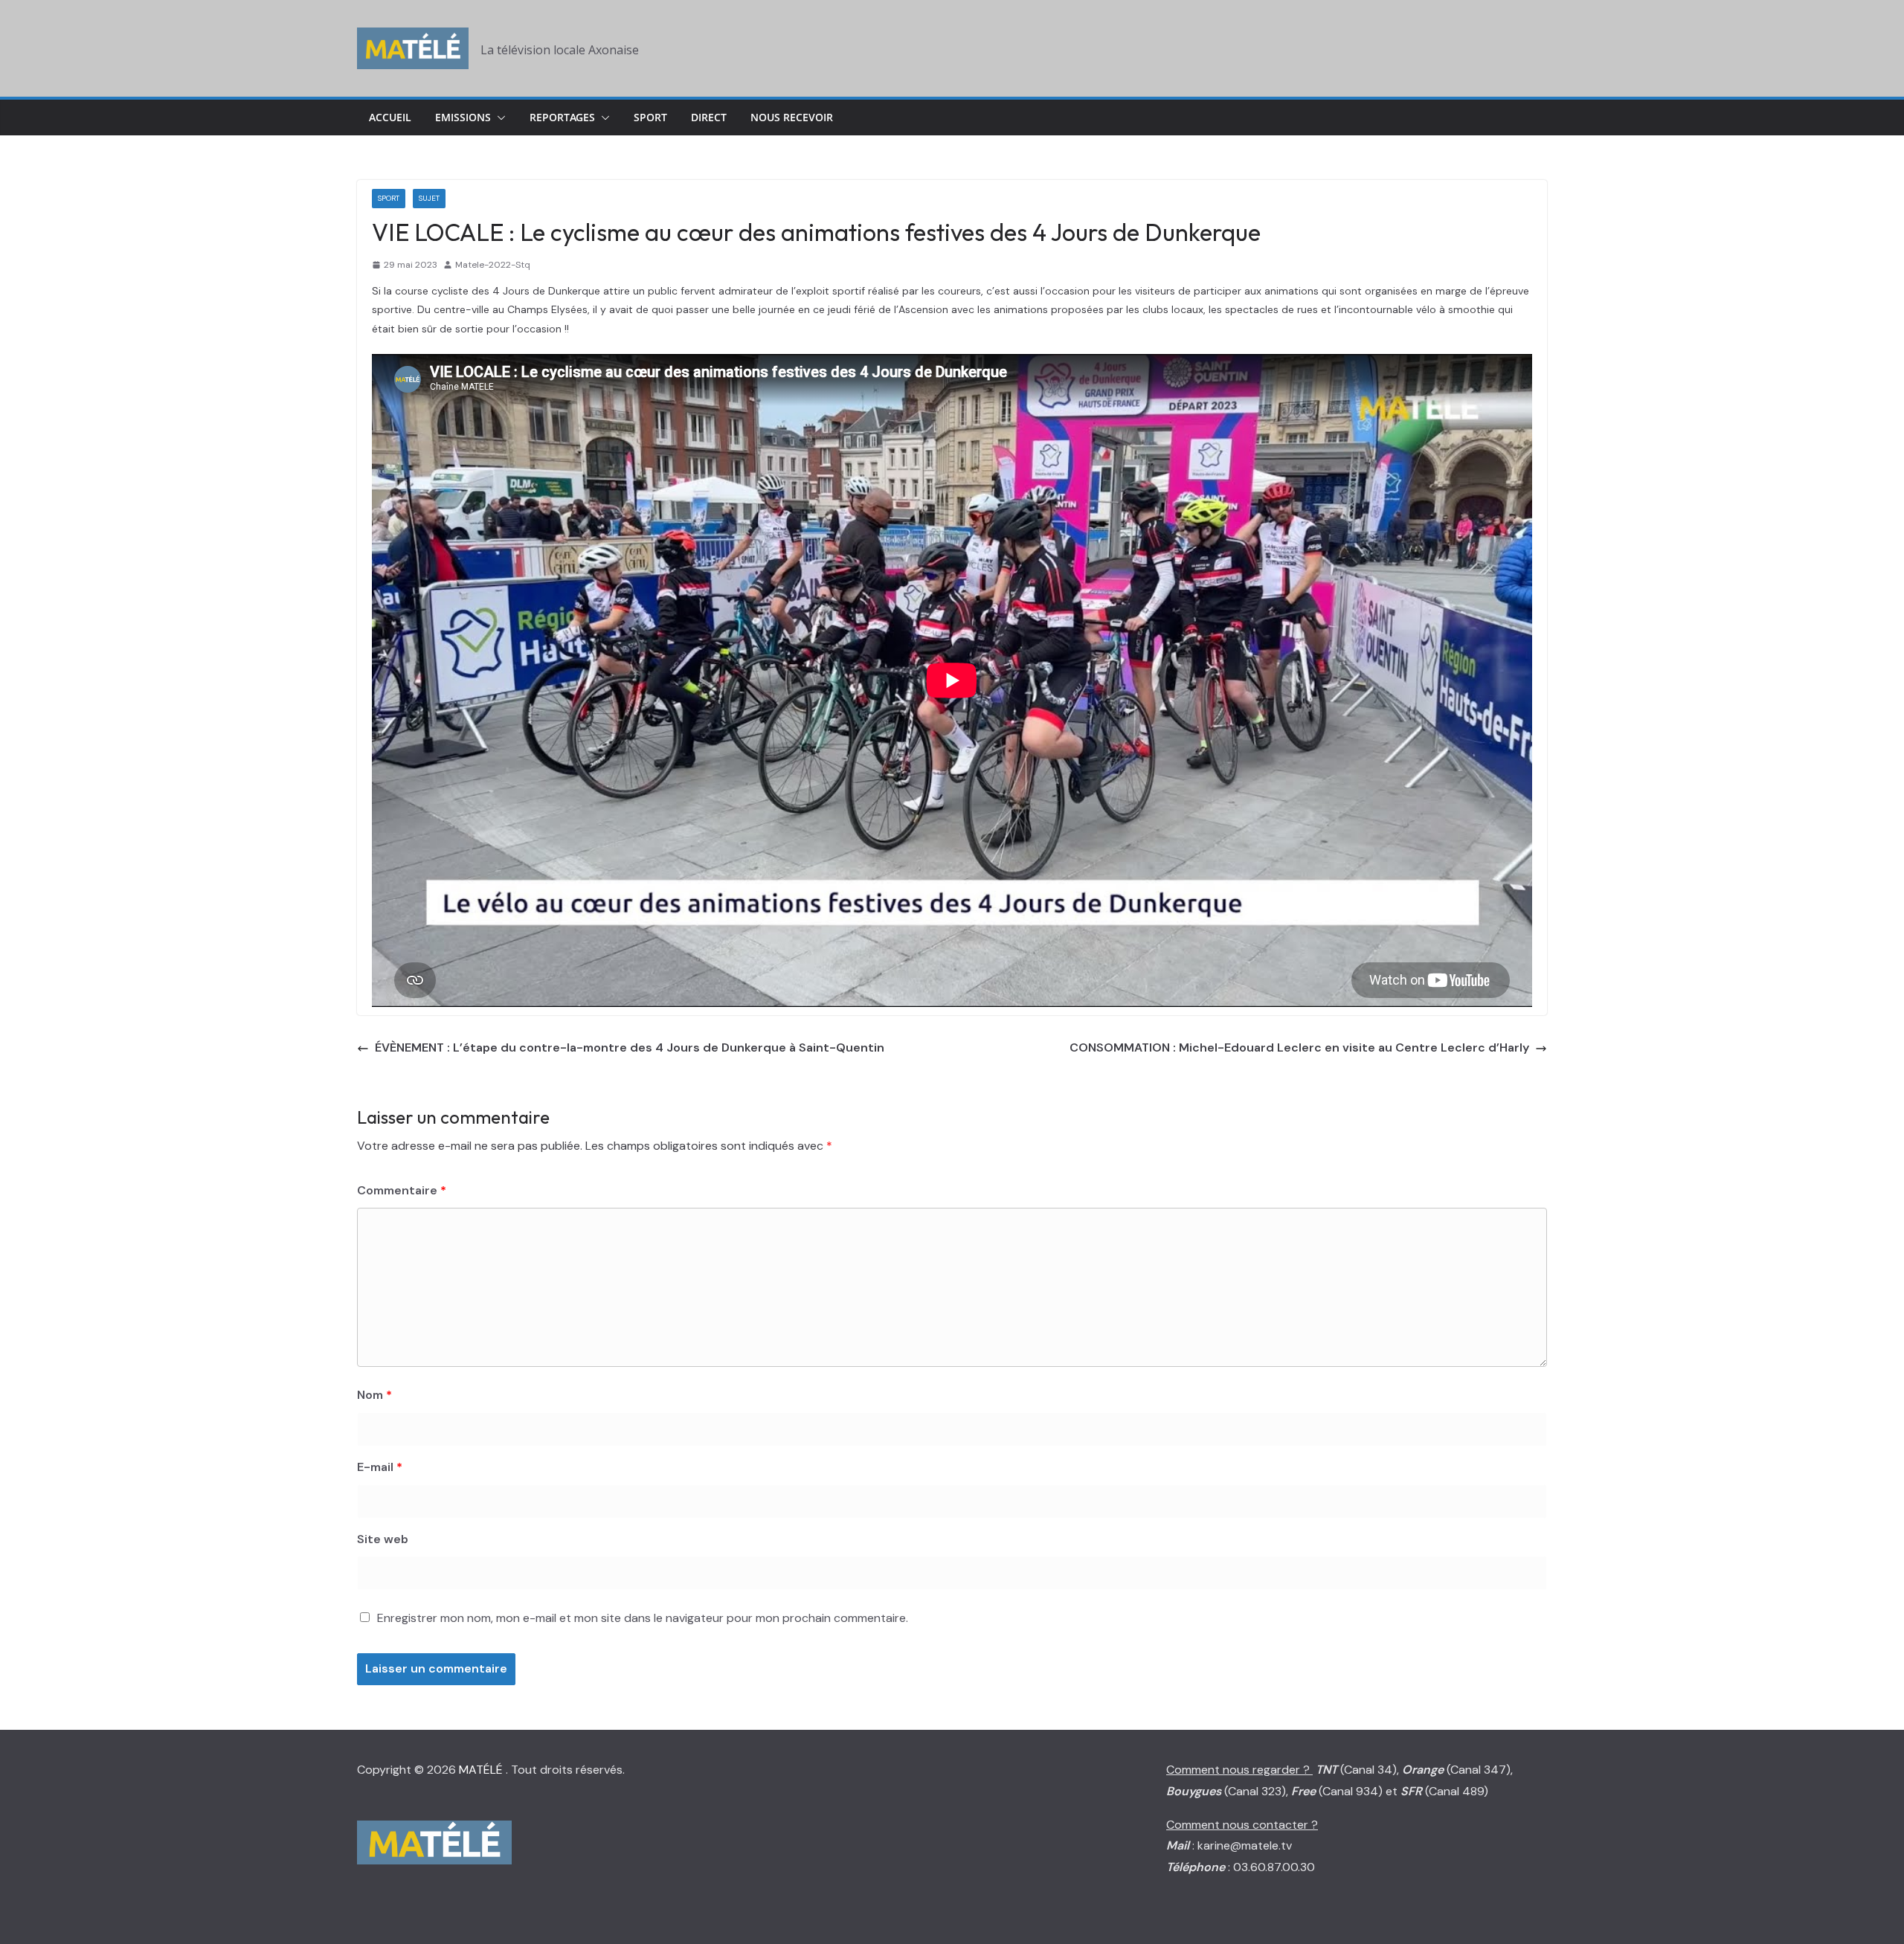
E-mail (380, 1467)
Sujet (429, 198)
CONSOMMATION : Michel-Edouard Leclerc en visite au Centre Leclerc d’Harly (1299, 1047)
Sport (650, 117)
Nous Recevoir (792, 117)
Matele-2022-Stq (493, 265)
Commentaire (402, 1190)
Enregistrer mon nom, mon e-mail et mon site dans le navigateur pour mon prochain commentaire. (643, 1618)
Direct (709, 117)
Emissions (463, 117)
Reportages (562, 117)
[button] (498, 118)
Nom (374, 1395)
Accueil (390, 117)
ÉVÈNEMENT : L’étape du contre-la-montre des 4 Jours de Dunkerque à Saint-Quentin (630, 1047)
